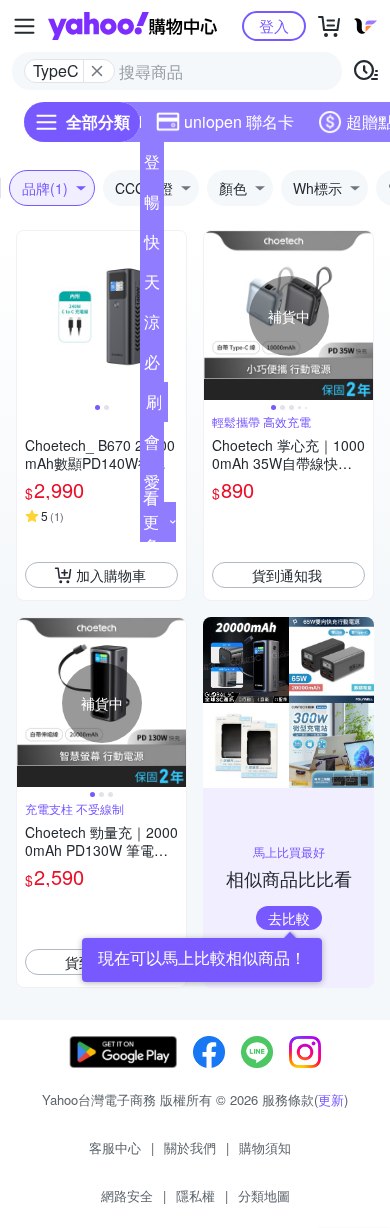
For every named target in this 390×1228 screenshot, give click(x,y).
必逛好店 (152, 366)
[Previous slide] (30, 316)
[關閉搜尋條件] (97, 71)
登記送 (152, 166)
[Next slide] (173, 316)
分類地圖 (264, 1195)
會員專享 (152, 446)
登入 (274, 25)
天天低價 (152, 286)
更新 (331, 1099)
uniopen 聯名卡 (239, 121)
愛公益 (152, 486)
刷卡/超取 (154, 406)
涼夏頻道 (152, 326)
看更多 (151, 521)
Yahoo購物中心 (132, 26)
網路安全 (127, 1195)
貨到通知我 (287, 575)
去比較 (289, 918)
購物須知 (265, 1147)
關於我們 (190, 1147)
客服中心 (115, 1147)
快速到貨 (152, 246)
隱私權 (195, 1195)
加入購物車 (111, 575)
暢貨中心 (152, 206)
